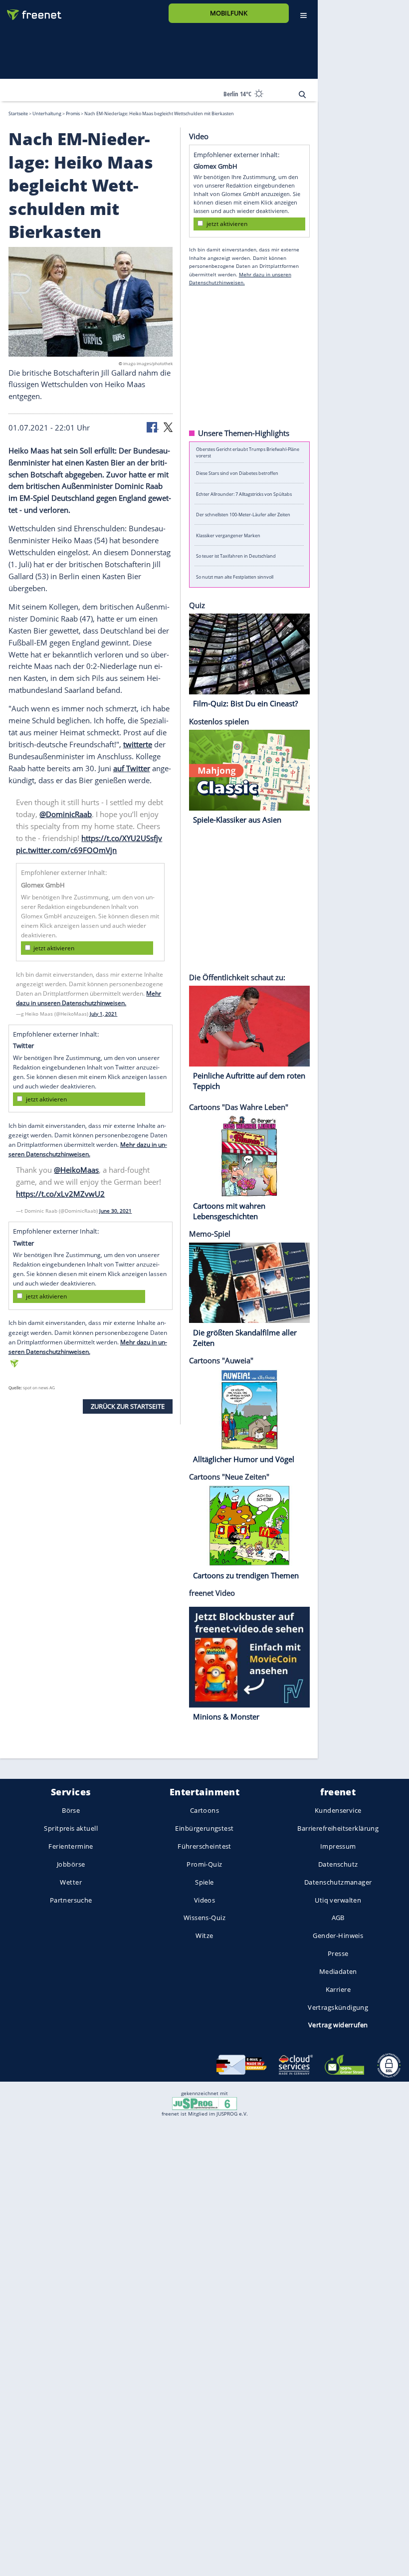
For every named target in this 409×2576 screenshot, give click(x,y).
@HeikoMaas (76, 1170)
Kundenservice (338, 1810)
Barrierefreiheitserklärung (338, 1828)
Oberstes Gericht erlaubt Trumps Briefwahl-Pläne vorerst (248, 452)
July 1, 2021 (103, 1013)
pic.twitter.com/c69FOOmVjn (66, 850)
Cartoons (204, 1810)
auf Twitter (132, 768)
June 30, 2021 (115, 1211)
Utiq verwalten (338, 1900)
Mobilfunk (229, 13)
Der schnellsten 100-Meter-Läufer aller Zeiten (243, 515)
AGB (338, 1918)
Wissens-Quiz (204, 1918)
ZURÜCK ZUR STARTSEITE (128, 1406)
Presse (338, 1953)
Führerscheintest (204, 1846)
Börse (71, 1810)
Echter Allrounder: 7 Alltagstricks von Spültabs (244, 494)
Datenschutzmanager (338, 1882)
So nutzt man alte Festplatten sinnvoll (235, 576)
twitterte (138, 744)
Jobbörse (71, 1864)
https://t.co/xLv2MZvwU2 (60, 1194)
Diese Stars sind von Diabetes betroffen (237, 473)
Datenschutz (338, 1864)
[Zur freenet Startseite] (30, 11)
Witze (204, 1935)
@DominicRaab (66, 814)
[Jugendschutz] (204, 2103)
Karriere (338, 1989)
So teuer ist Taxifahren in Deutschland (236, 556)
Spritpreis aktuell (71, 1828)
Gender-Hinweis (338, 1935)
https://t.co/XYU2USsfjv (122, 838)
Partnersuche (71, 1900)
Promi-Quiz (204, 1864)
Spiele (204, 1882)
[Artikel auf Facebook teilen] (153, 427)
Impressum (338, 1846)
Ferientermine (71, 1846)
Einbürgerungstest (204, 1828)
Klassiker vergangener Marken (228, 535)
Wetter (71, 1882)
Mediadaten (338, 1971)
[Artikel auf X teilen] (168, 427)
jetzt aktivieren (54, 948)
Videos (205, 1900)
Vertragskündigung (338, 2007)
